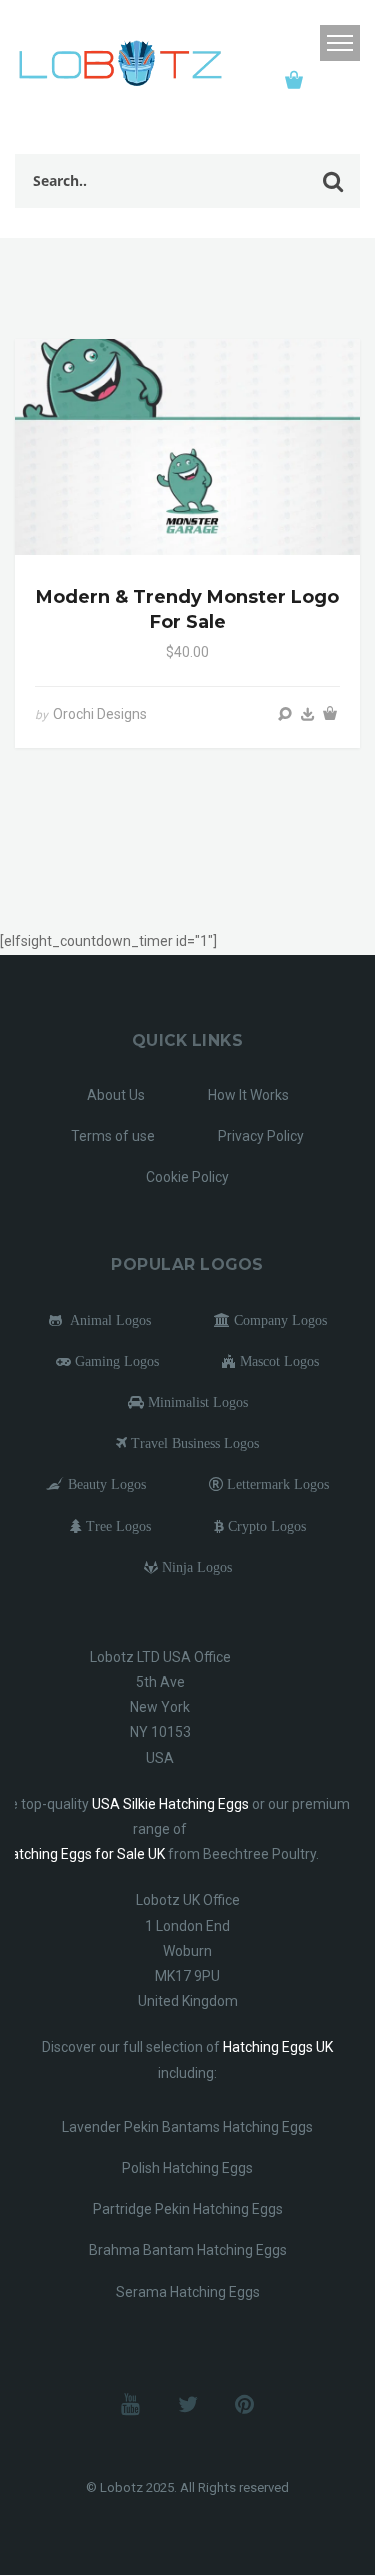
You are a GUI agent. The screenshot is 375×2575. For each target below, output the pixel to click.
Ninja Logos (195, 1567)
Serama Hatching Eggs (188, 2292)
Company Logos (278, 1320)
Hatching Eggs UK (278, 2047)
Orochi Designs (100, 714)
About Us (116, 1095)
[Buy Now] (308, 714)
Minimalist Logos (196, 1402)
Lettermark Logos (276, 1484)
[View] (285, 714)
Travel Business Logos (193, 1443)
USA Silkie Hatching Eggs (170, 1804)
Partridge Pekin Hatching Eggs (188, 2209)
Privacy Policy (261, 1136)
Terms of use (113, 1136)
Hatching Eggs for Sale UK (83, 1854)
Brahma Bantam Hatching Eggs (188, 2250)
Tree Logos (116, 1526)
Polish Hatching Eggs (187, 2168)
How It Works (248, 1095)
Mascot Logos (277, 1361)
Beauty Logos (105, 1484)
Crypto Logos (265, 1526)
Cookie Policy (187, 1177)
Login (299, 43)
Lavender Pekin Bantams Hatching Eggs (187, 2127)
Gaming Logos (115, 1361)
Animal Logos (106, 1320)
